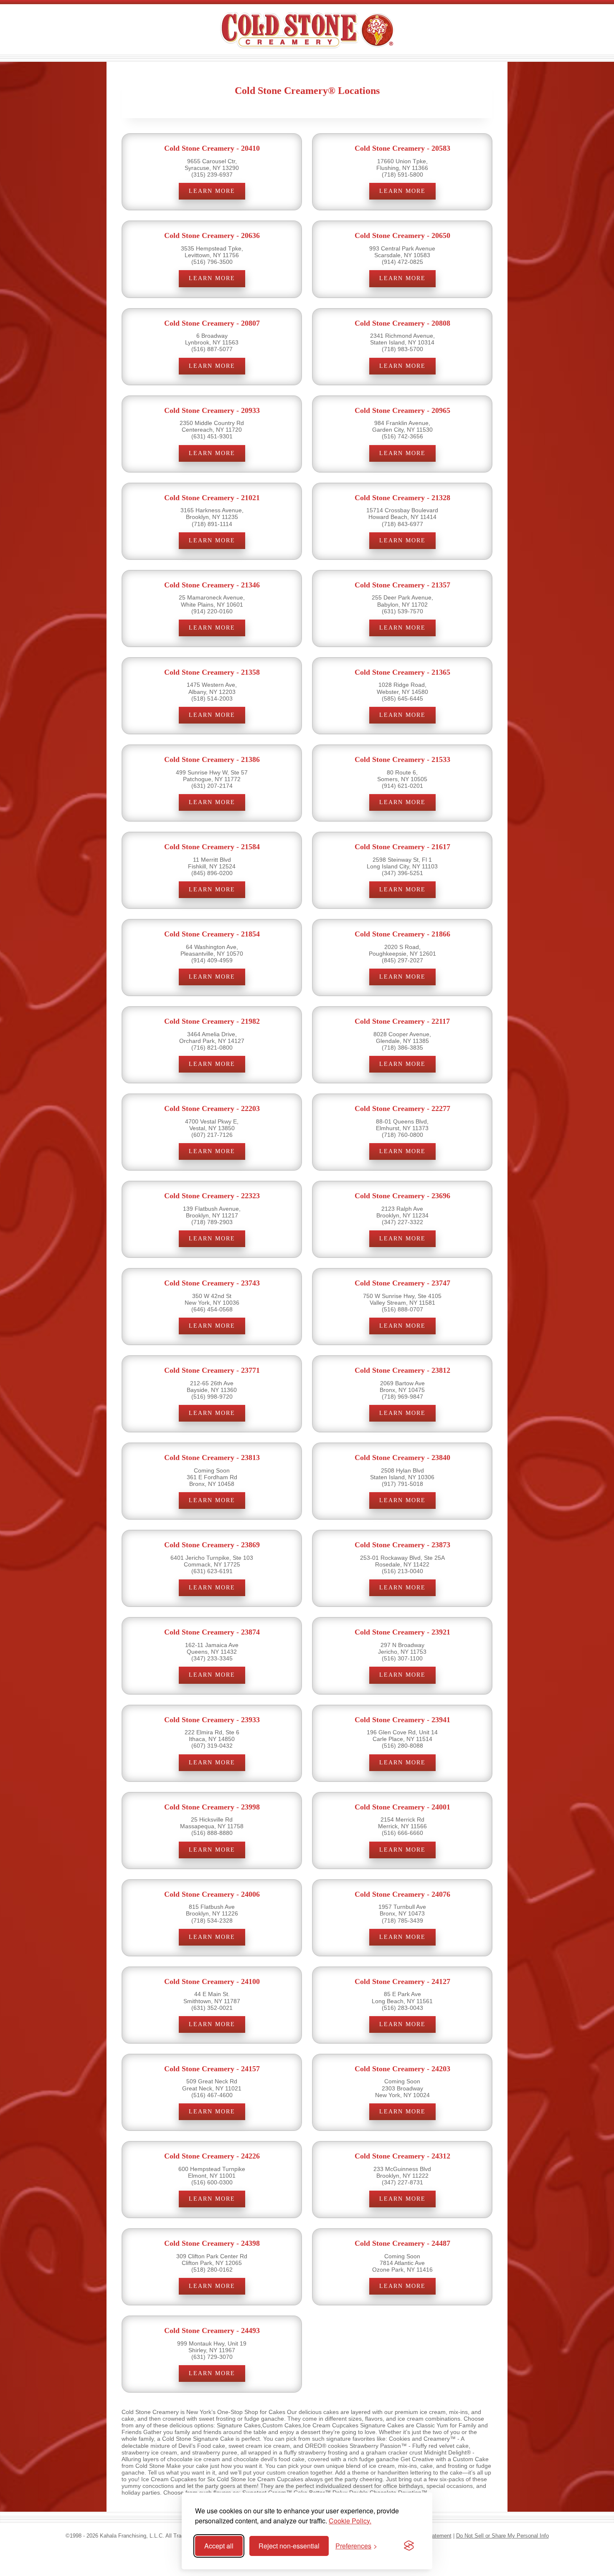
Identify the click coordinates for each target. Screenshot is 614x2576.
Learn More (212, 191)
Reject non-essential (289, 2546)
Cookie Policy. (350, 2521)
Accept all (219, 2546)
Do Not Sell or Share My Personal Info (502, 2536)
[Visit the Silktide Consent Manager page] (409, 2546)
